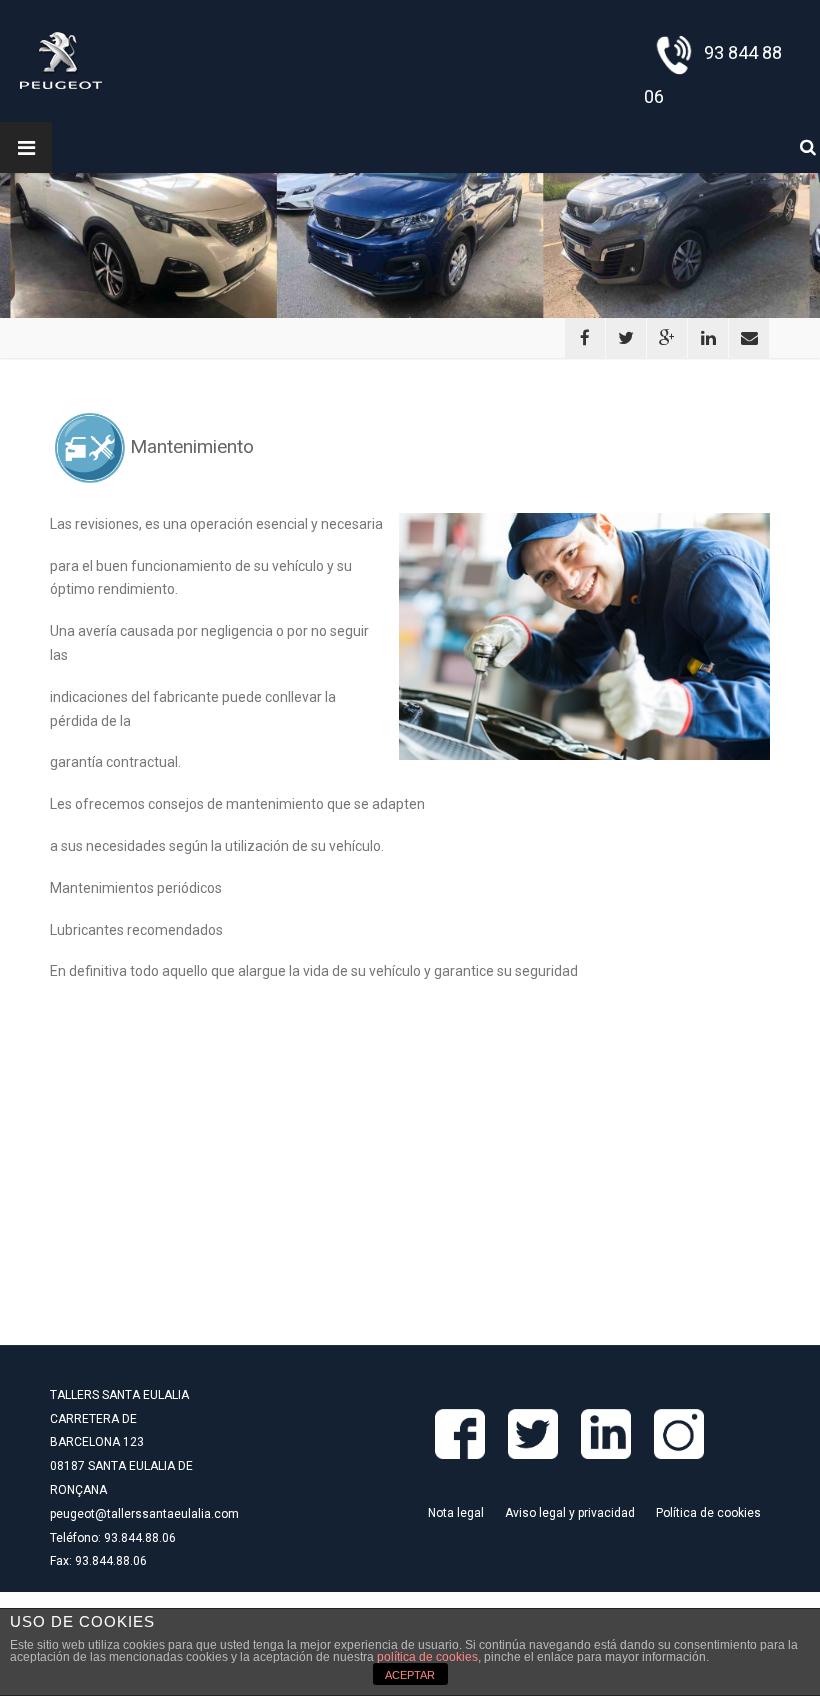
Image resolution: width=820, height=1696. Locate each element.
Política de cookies (708, 1513)
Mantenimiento (189, 446)
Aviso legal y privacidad (570, 1513)
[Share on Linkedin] (708, 338)
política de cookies (427, 1657)
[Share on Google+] (667, 338)
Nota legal (456, 1513)
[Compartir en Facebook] (585, 338)
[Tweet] (626, 338)
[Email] (749, 338)
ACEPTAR (410, 1675)
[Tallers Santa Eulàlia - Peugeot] (61, 59)
